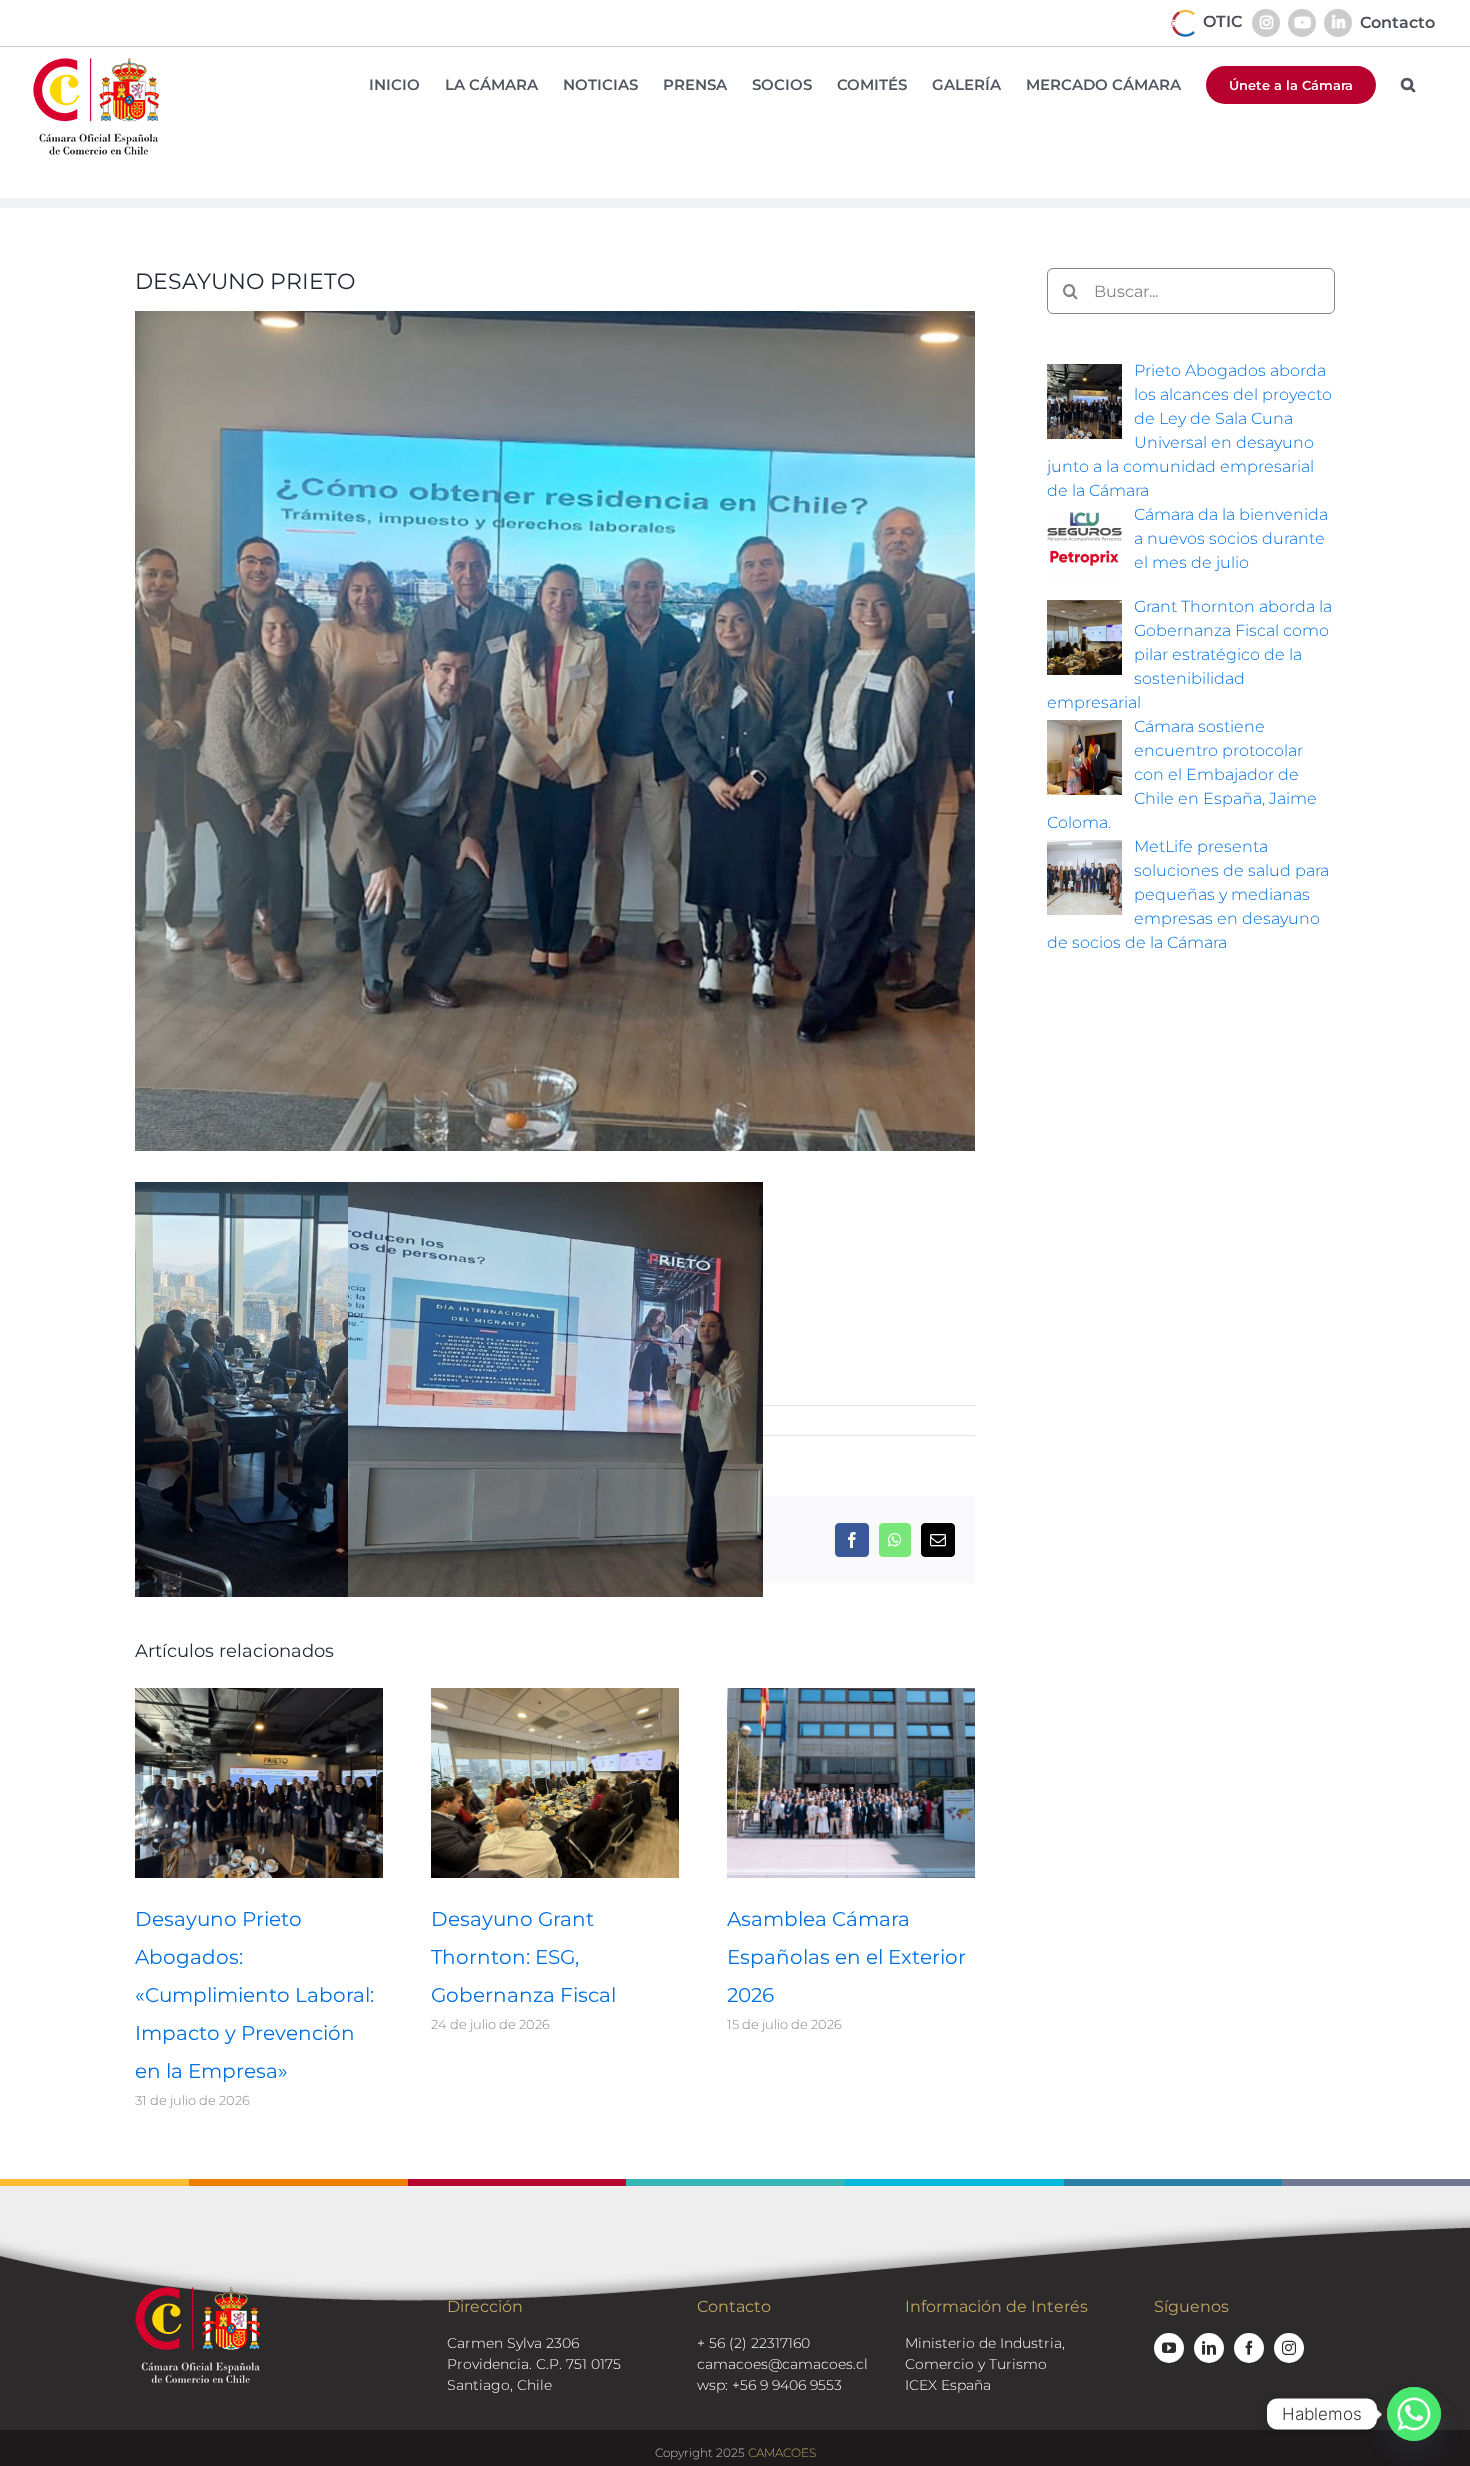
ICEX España (948, 2385)
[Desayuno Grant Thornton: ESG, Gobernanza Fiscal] (555, 1697)
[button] (1408, 84)
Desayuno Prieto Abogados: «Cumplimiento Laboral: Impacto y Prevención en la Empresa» (254, 1995)
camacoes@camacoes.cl (782, 2364)
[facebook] (1249, 2348)
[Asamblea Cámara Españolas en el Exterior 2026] (851, 1697)
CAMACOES (782, 2452)
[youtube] (1169, 2348)
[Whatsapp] (1414, 2414)
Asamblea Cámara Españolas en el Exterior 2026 (846, 1957)
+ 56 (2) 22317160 (753, 2343)
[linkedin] (1209, 2348)
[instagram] (1289, 2348)
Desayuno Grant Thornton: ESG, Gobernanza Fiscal (523, 1957)
